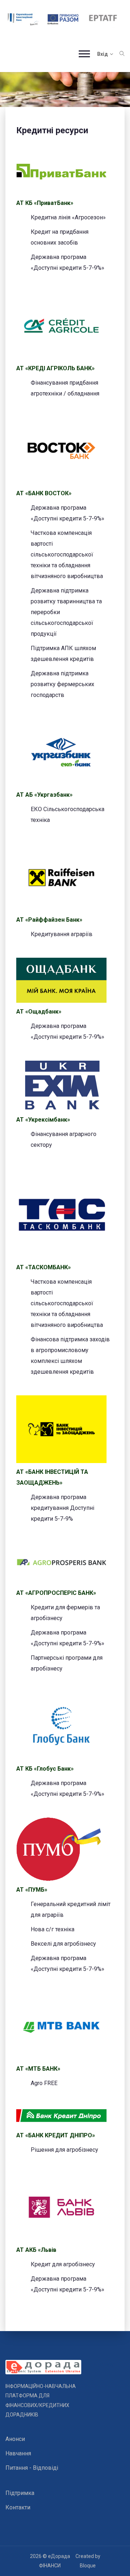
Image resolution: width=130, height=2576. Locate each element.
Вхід (103, 54)
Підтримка (20, 2493)
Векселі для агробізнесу (63, 1944)
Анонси (15, 2439)
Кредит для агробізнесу (63, 2264)
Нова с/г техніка (53, 1929)
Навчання (18, 2453)
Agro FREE (44, 2083)
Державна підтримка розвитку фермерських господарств (62, 684)
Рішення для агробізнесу (64, 2150)
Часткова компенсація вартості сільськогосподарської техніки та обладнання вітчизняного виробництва (67, 554)
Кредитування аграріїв (62, 934)
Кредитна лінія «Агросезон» (68, 217)
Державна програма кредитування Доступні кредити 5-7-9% (62, 1508)
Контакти (18, 2507)
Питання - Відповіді (32, 2468)
